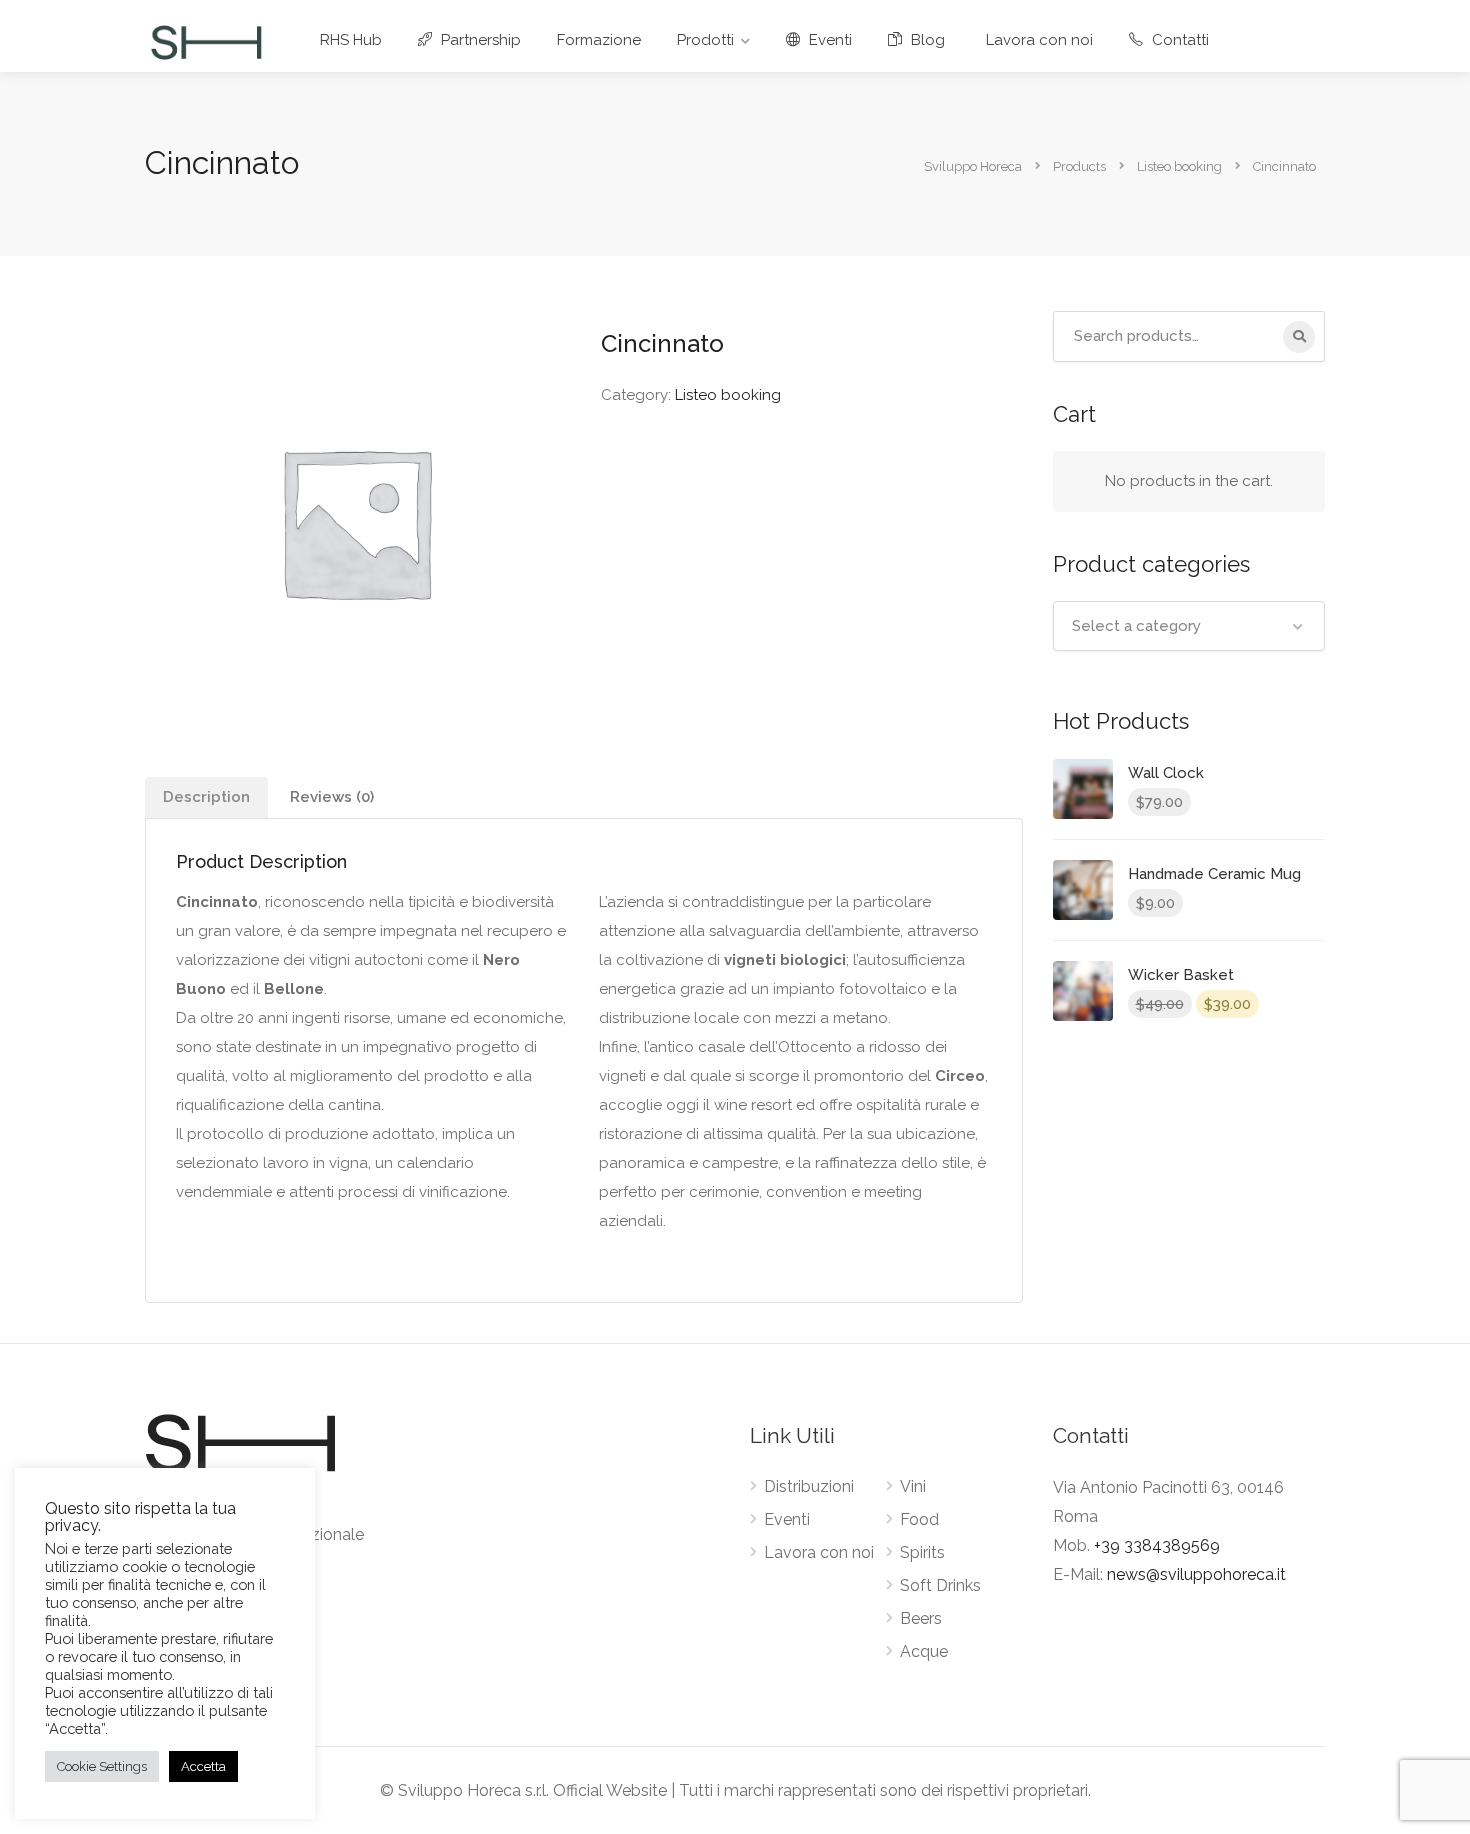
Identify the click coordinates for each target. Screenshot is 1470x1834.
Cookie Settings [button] (102, 1766)
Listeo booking (728, 395)
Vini (913, 1486)
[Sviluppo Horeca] (206, 41)
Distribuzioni (809, 1486)
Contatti (1178, 40)
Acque (924, 1651)
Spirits (922, 1552)
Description (206, 797)
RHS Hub (351, 40)
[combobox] (1189, 626)
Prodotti (705, 40)
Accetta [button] (203, 1766)
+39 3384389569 (1157, 1545)
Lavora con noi (1039, 40)
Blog (926, 40)
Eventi (828, 40)
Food (919, 1519)
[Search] (1299, 337)
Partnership (479, 40)
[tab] (206, 797)
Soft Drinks (940, 1585)
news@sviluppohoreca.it (1196, 1574)
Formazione (599, 40)
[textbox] (1189, 626)
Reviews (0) (332, 797)
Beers (921, 1618)
